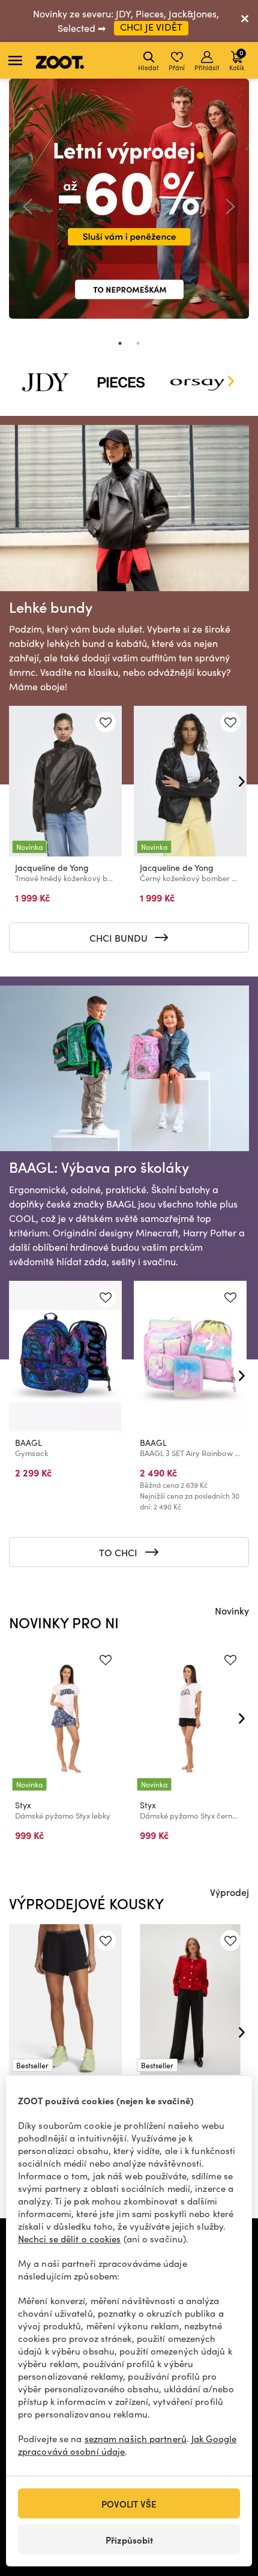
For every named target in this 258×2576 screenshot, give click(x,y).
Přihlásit (207, 68)
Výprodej (229, 1892)
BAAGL (28, 1443)
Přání (177, 68)
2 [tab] (138, 343)
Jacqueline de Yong (52, 868)
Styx (23, 1805)
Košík (237, 60)
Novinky (232, 1610)
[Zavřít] (245, 21)
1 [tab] (120, 343)
